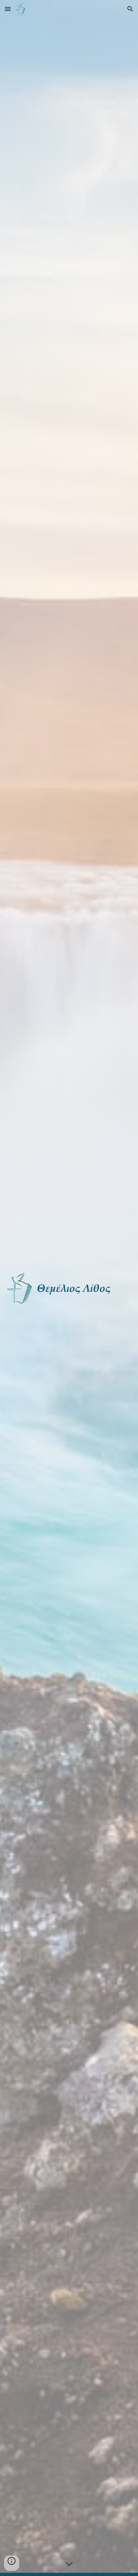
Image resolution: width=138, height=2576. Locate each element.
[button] (8, 9)
